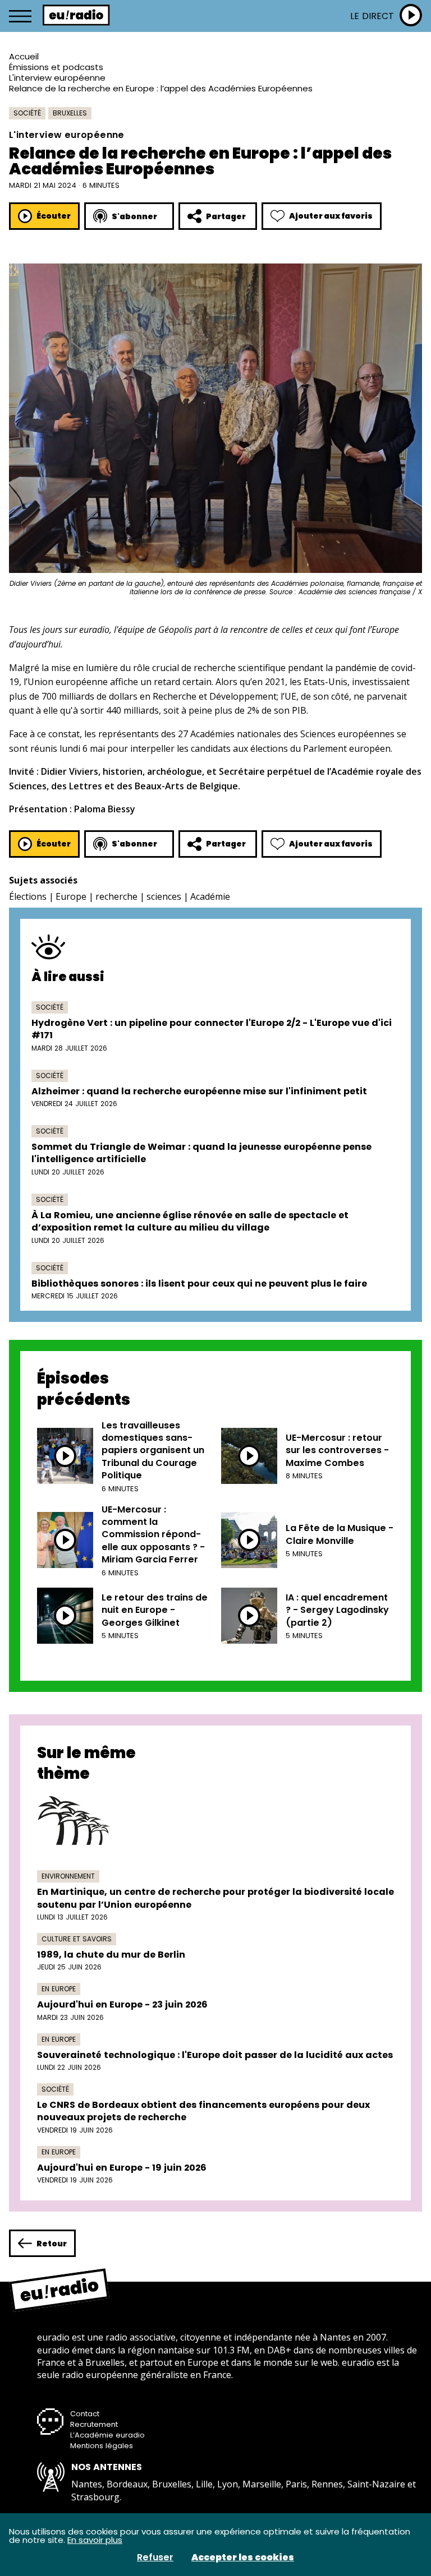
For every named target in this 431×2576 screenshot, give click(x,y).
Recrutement (94, 2424)
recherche (116, 896)
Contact (85, 2414)
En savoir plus (95, 2540)
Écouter (54, 216)
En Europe (59, 1989)
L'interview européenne (57, 78)
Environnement (68, 1876)
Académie (210, 896)
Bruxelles (70, 113)
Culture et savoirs (77, 1939)
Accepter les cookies (243, 2557)
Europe (71, 896)
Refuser (155, 2557)
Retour (52, 2244)
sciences (164, 896)
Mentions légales (102, 2446)
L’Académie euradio (107, 2435)
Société (27, 113)
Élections (28, 896)
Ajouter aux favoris (331, 216)
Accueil (24, 56)
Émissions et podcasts (56, 67)
